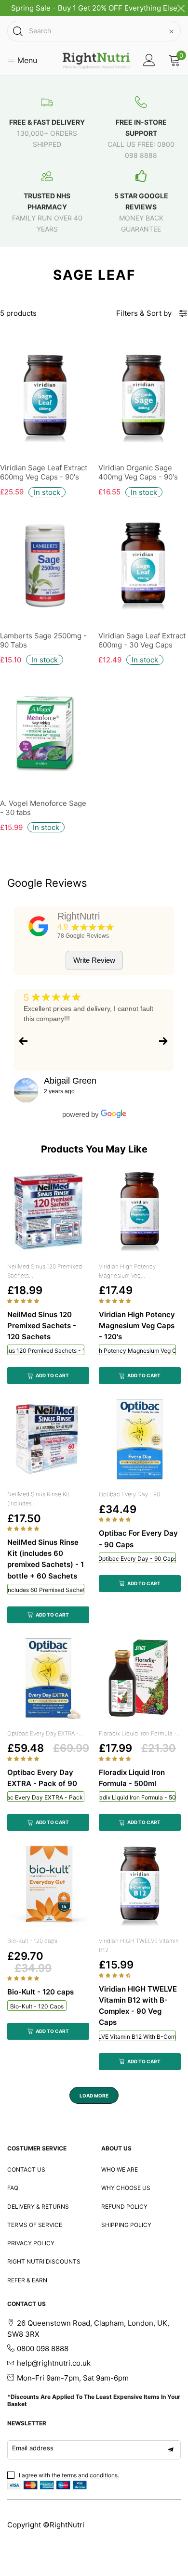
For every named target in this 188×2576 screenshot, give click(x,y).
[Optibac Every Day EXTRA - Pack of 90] (48, 1679)
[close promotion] (181, 8)
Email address (33, 2448)
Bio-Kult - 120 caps (32, 1941)
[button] (24, 1301)
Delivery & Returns (38, 2207)
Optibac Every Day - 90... (132, 1494)
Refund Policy (124, 2207)
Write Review (94, 960)
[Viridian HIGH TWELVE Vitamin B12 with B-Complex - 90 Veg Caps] (140, 1886)
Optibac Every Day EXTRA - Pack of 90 (46, 1797)
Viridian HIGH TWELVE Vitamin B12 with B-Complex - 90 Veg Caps (137, 2037)
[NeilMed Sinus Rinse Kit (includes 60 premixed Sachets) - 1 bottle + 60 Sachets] (48, 1439)
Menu (26, 60)
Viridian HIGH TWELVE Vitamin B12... (139, 1945)
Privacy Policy (31, 2243)
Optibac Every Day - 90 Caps (137, 1559)
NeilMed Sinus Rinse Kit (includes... (38, 1499)
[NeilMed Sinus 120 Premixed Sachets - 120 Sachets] (48, 1212)
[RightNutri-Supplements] (96, 61)
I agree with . (69, 2475)
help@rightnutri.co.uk (54, 2363)
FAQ (13, 2188)
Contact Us (26, 2169)
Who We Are (120, 2169)
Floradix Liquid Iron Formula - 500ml (137, 1797)
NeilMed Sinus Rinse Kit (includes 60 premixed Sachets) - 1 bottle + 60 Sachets (46, 1590)
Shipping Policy (126, 2225)
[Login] (149, 60)
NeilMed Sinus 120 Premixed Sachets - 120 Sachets (46, 1351)
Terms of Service (35, 2225)
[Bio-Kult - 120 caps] (48, 1886)
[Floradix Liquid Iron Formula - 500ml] (140, 1679)
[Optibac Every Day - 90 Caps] (140, 1439)
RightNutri (79, 916)
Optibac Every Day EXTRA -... (45, 1733)
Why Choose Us (126, 2188)
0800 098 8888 (43, 2349)
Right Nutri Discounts (44, 2261)
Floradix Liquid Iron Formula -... (140, 1733)
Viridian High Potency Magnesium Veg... (127, 1271)
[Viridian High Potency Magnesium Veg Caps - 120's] (140, 1212)
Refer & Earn (27, 2280)
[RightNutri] (39, 926)
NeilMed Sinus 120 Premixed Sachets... (45, 1271)
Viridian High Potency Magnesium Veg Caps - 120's (137, 1351)
